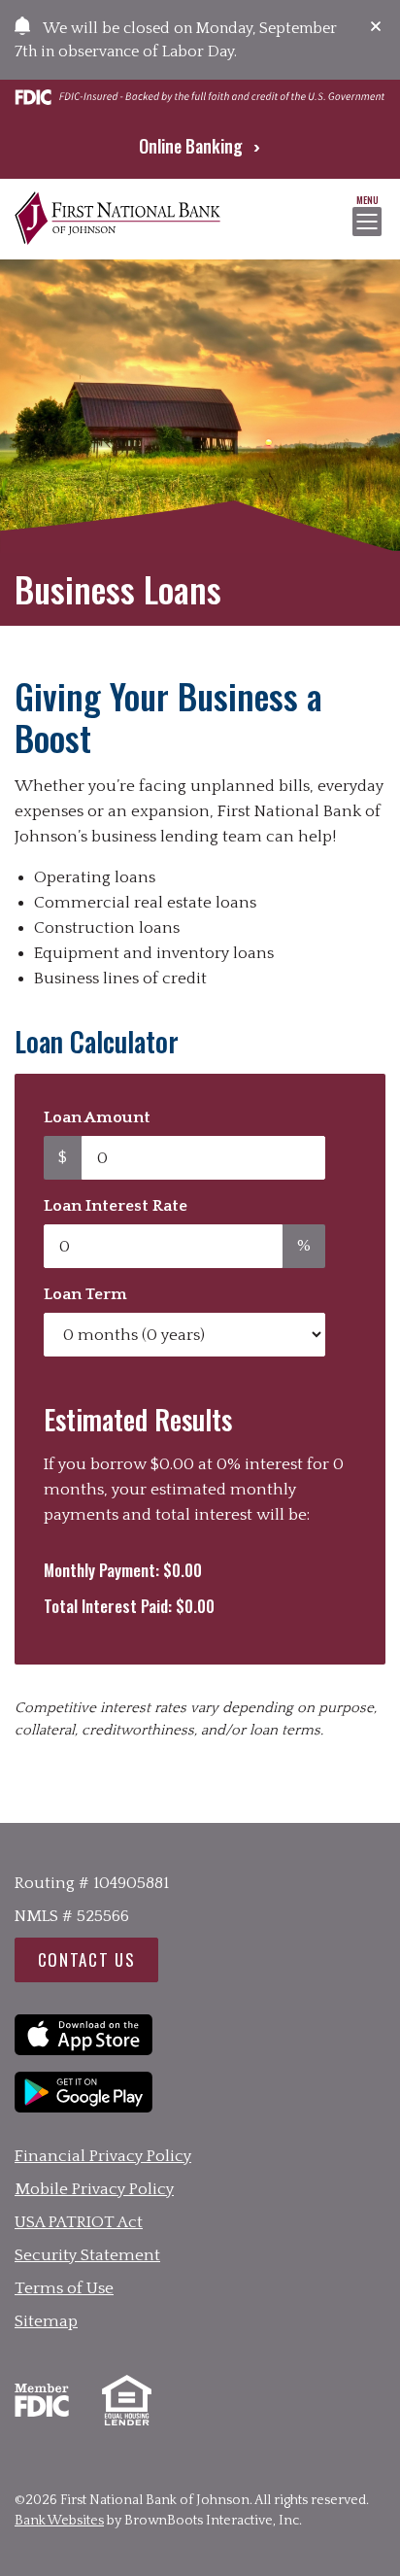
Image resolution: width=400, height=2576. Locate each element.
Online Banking (193, 146)
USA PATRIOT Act (79, 2222)
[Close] (376, 26)
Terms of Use (64, 2288)
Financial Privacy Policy (103, 2156)
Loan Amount (97, 1119)
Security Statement (87, 2255)
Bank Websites (59, 2521)
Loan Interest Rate (116, 1206)
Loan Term (85, 1294)
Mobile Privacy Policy (94, 2189)
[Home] (117, 220)
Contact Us (87, 1959)
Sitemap (46, 2321)
